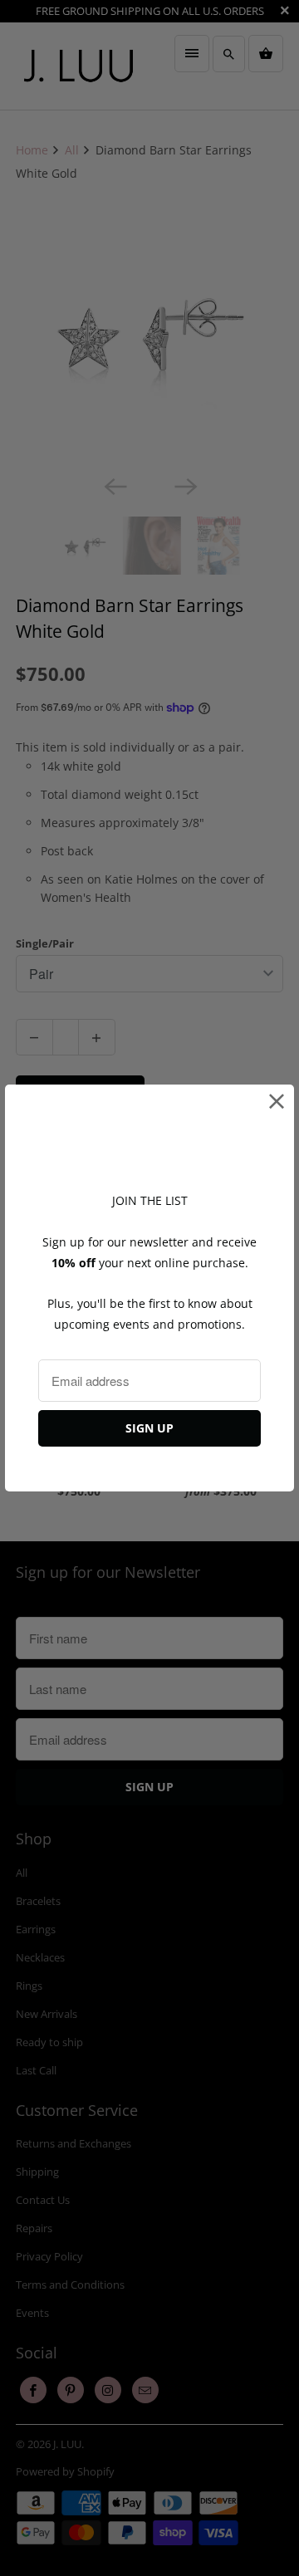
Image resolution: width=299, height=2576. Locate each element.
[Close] (277, 1102)
